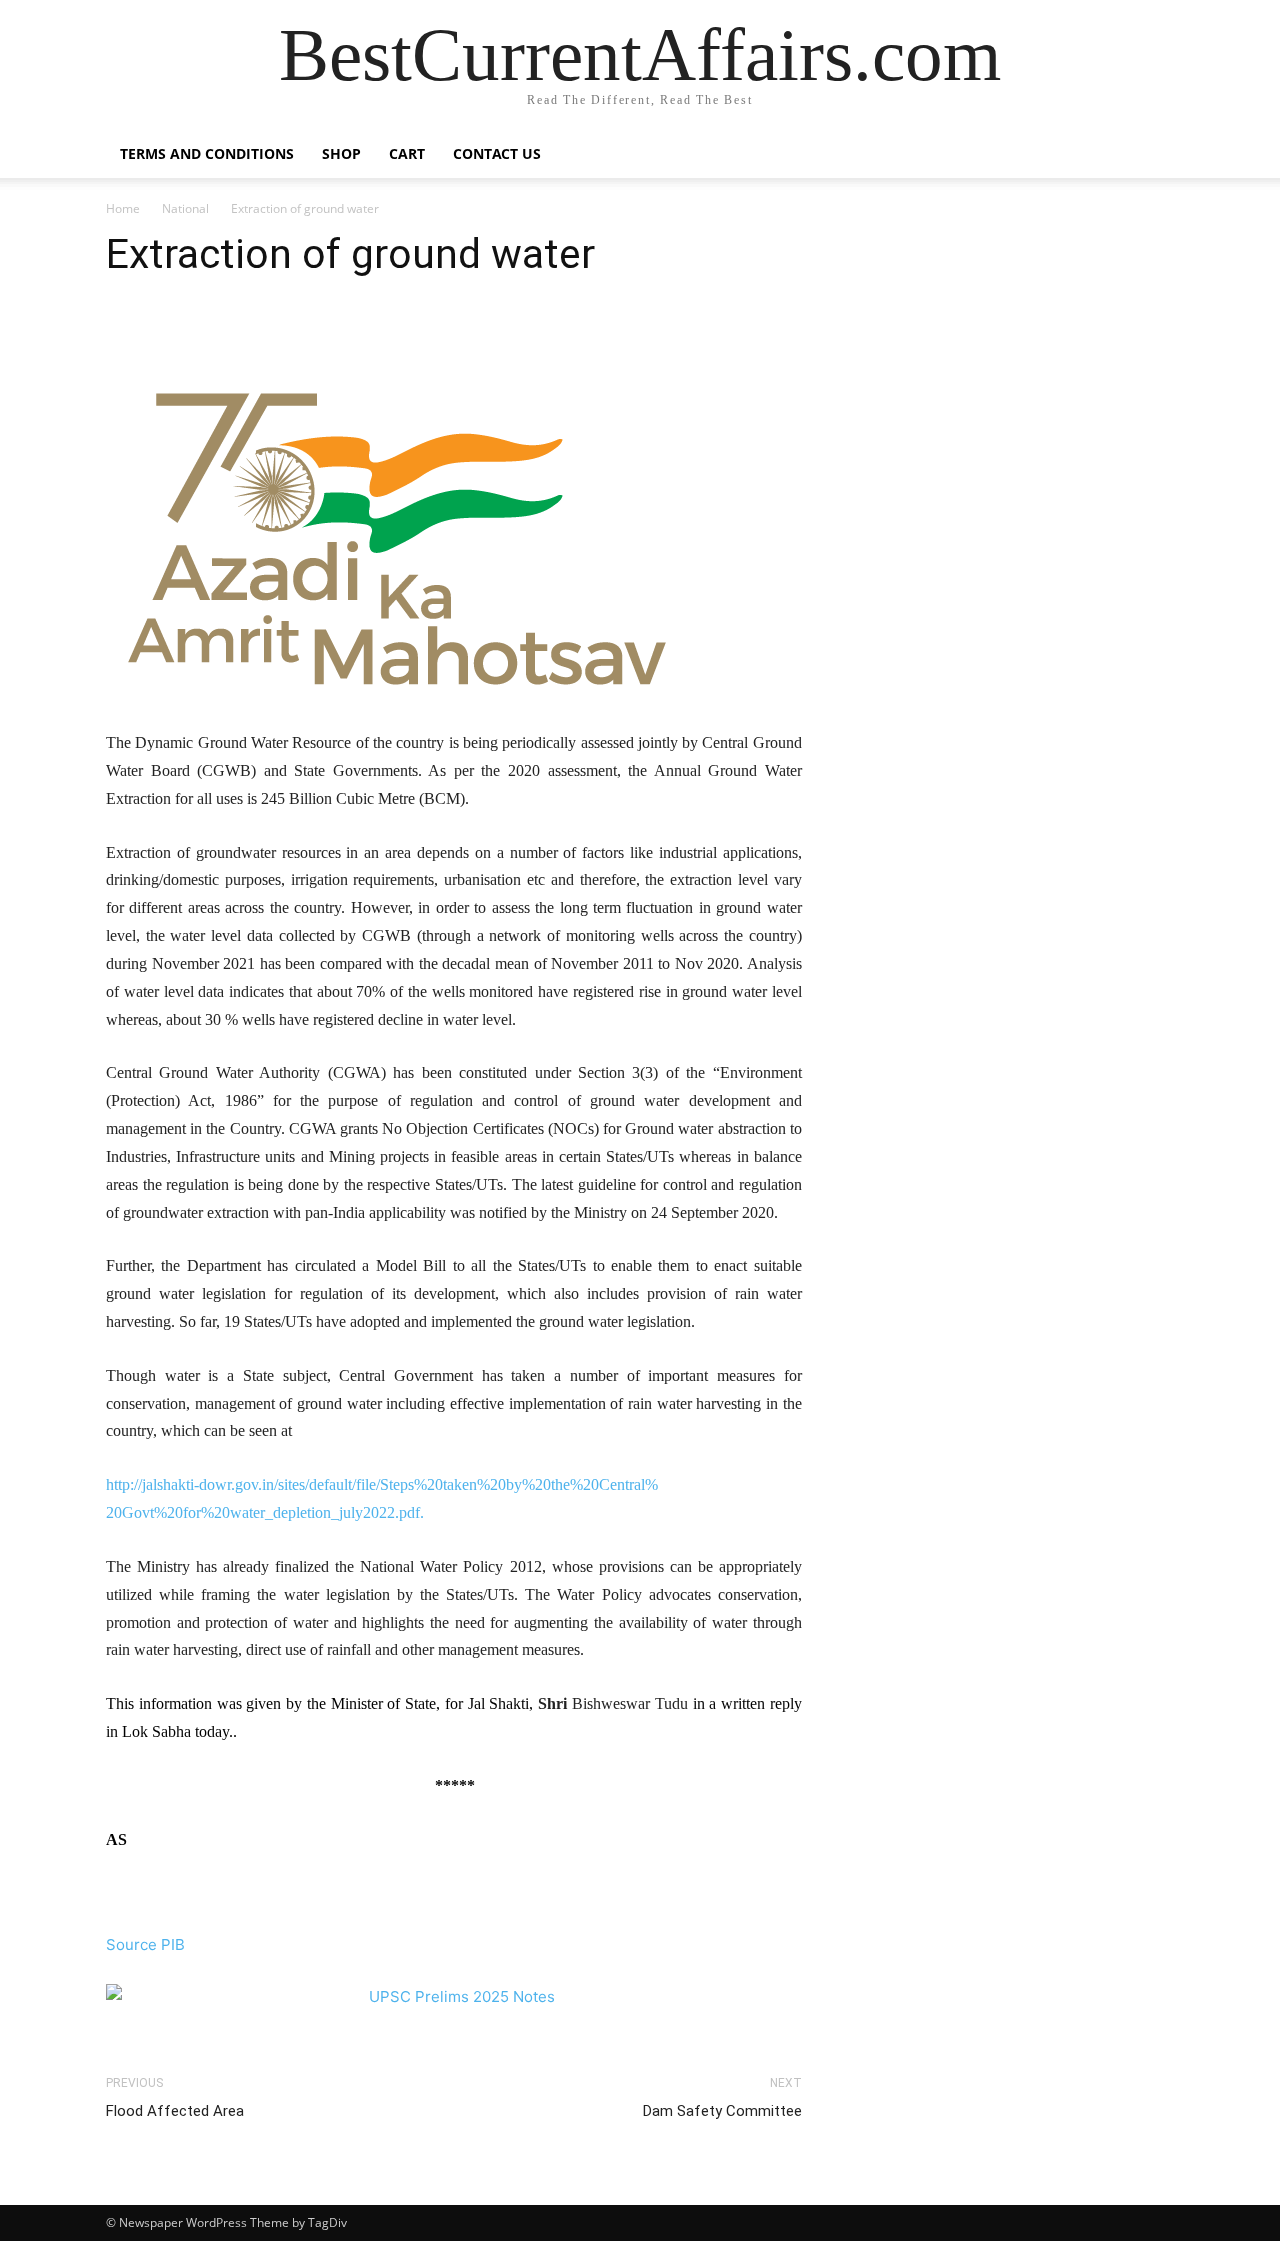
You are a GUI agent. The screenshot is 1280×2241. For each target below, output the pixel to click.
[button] (1150, 155)
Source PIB (145, 1944)
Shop (341, 153)
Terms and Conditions (207, 153)
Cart (407, 153)
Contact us (497, 153)
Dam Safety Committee (722, 2111)
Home (123, 208)
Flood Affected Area (175, 2111)
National (185, 208)
